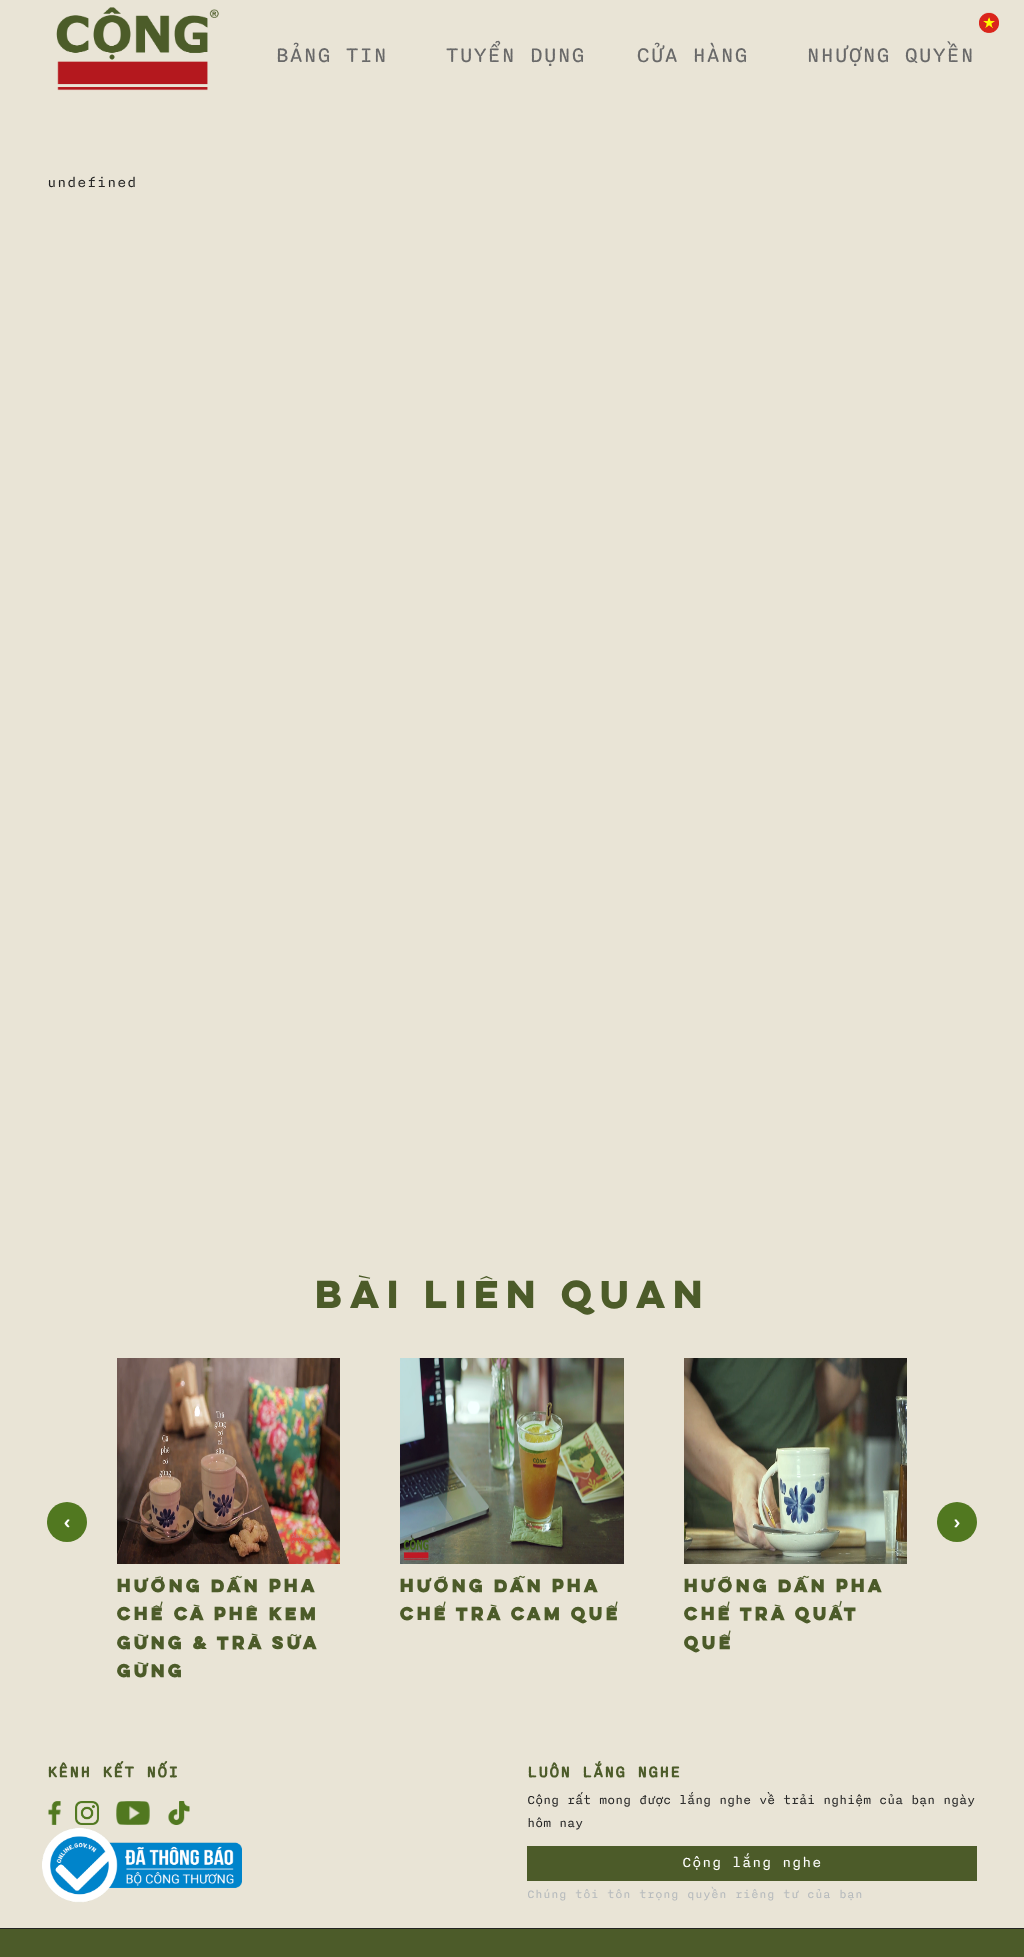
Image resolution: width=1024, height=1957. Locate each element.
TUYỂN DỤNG (515, 55)
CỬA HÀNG (692, 55)
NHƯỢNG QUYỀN (890, 55)
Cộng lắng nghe (752, 1863)
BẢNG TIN (331, 55)
